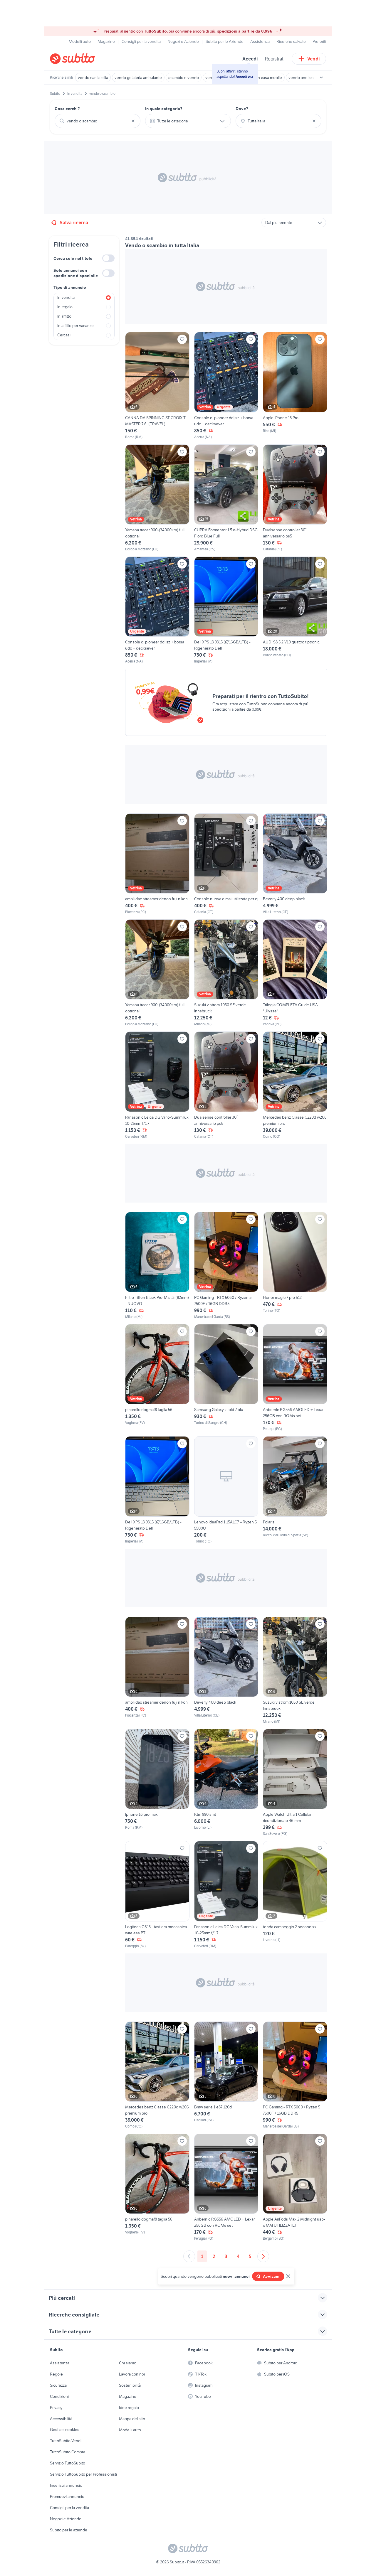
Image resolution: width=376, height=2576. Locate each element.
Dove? (242, 109)
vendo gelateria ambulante (138, 77)
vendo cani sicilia (93, 77)
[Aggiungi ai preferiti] (182, 339)
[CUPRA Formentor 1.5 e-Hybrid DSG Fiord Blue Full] (226, 498)
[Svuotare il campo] (133, 121)
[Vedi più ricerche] (321, 77)
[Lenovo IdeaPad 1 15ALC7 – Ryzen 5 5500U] (226, 1490)
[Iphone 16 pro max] (157, 1783)
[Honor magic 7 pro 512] (295, 1266)
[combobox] (98, 121)
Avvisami (272, 2276)
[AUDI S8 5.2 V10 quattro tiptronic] (295, 610)
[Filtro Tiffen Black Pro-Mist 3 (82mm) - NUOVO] (157, 1266)
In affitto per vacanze (75, 326)
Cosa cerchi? (67, 109)
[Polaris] (295, 1490)
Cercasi (64, 335)
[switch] (108, 258)
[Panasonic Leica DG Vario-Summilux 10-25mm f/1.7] (157, 1085)
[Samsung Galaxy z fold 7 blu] (226, 1378)
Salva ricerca (74, 222)
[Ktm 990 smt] (226, 1783)
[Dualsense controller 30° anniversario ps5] (295, 498)
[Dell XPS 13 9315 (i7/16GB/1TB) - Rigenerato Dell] (226, 610)
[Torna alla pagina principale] (84, 59)
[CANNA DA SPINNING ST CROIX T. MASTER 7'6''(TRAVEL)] (157, 386)
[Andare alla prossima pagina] (263, 2256)
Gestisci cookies (65, 2430)
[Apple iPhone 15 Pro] (295, 386)
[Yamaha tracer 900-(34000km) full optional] (157, 498)
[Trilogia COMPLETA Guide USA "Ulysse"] (295, 973)
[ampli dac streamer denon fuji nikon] (157, 864)
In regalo (65, 307)
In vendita (66, 297)
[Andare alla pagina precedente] (189, 2256)
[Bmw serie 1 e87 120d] (226, 2075)
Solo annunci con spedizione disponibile (76, 273)
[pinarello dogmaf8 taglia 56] (157, 1378)
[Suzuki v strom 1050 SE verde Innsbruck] (226, 973)
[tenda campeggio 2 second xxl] (295, 1895)
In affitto (64, 316)
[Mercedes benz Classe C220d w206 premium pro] (295, 1085)
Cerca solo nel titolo (73, 258)
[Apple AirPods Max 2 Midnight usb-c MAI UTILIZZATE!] (295, 2187)
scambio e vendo (184, 77)
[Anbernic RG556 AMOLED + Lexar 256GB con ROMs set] (295, 1378)
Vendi (314, 59)
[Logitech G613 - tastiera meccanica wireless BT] (157, 1895)
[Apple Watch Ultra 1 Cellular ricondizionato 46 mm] (295, 1783)
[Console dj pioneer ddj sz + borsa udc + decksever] (226, 386)
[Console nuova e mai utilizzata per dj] (226, 864)
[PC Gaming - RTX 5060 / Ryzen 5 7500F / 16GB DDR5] (226, 1266)
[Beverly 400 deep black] (295, 864)
